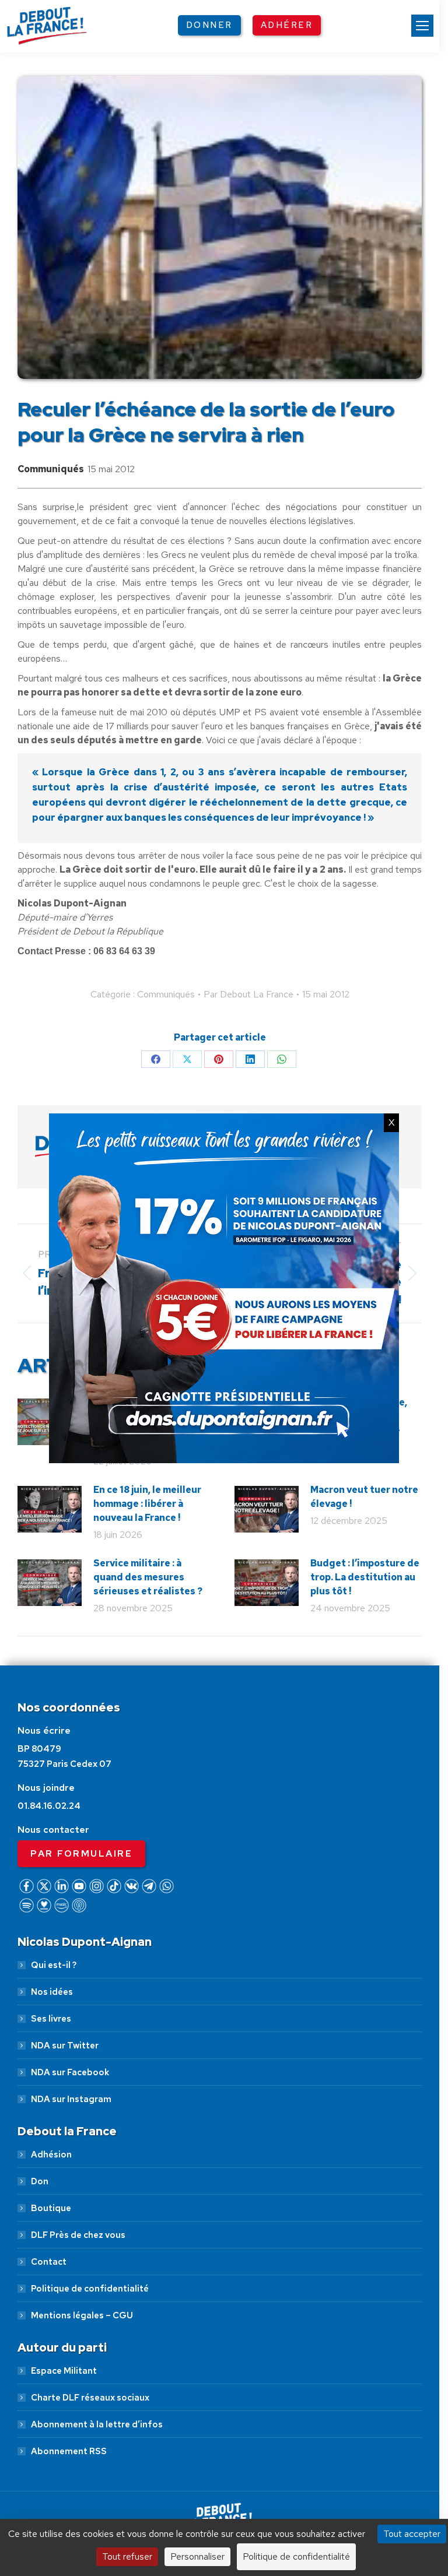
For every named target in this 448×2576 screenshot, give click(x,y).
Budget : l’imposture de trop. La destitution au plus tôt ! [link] (365, 1577)
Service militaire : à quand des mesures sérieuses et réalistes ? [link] (148, 1577)
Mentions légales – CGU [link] (82, 2315)
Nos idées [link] (52, 1992)
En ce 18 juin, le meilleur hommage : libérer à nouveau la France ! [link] (147, 1504)
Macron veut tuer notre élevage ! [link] (364, 1497)
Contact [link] (49, 2262)
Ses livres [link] (51, 2019)
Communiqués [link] (51, 469)
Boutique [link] (51, 2208)
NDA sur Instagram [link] (71, 2099)
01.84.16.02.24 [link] (49, 1806)
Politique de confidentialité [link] (90, 2289)
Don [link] (40, 2181)
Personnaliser (197, 2556)
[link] (422, 26)
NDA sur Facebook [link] (70, 2072)
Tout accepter (412, 2534)
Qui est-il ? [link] (54, 1965)
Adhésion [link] (51, 2155)
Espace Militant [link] (64, 2371)
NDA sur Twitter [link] (65, 2046)
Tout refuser (127, 2556)
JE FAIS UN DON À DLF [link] (224, 2476)
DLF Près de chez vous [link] (78, 2235)
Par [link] (249, 994)
